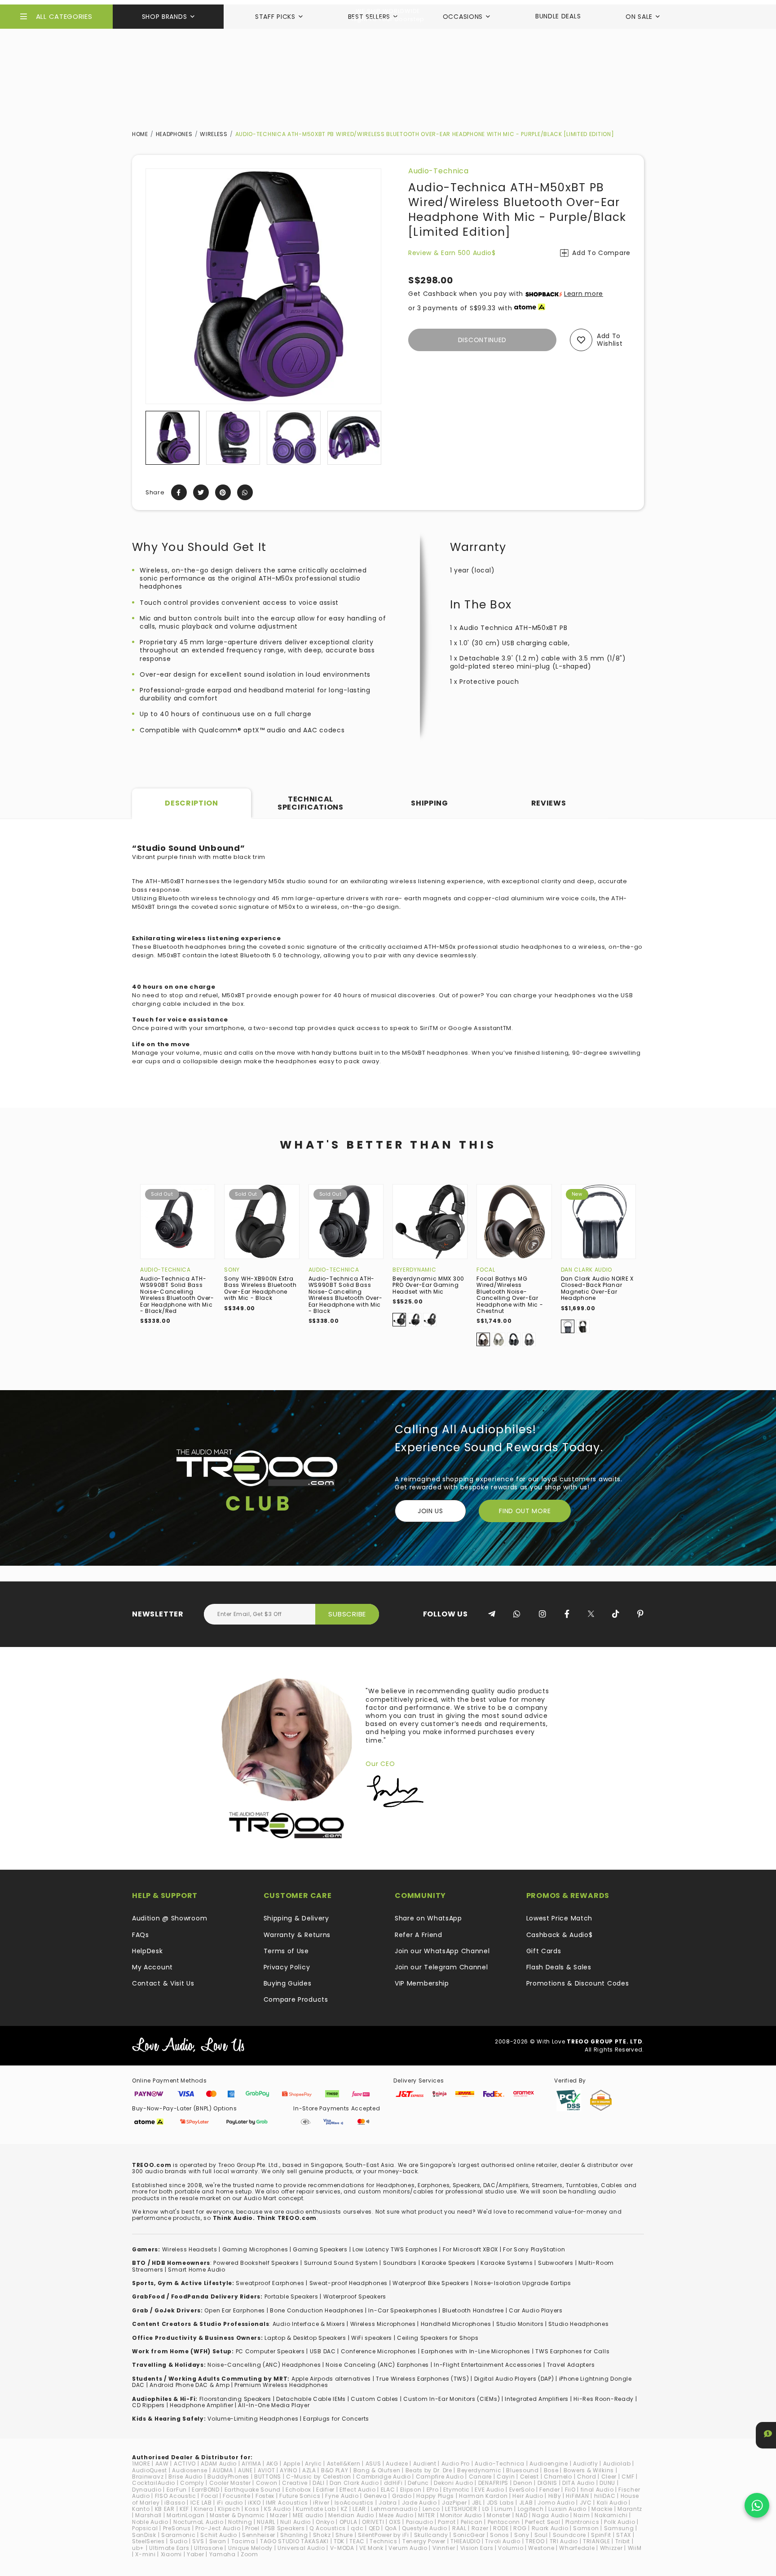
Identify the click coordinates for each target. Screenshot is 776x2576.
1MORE (141, 2464)
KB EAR (165, 2509)
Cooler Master (230, 2483)
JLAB (526, 2503)
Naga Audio (550, 2515)
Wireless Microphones (383, 2324)
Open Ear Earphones (235, 2310)
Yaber (196, 2554)
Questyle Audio (425, 2528)
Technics (384, 2541)
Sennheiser (259, 2535)
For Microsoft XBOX (471, 2249)
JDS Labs (500, 2503)
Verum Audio (408, 2548)
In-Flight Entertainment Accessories (488, 2365)
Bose (551, 2470)
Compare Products (296, 1999)
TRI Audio (564, 2541)
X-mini (145, 2554)
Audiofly (586, 2464)
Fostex (265, 2496)
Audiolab (617, 2464)
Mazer (279, 2515)
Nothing (240, 2522)
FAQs (141, 1935)
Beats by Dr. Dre (429, 2470)
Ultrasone (208, 2548)
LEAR (359, 2509)
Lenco (432, 2509)
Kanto (141, 2509)
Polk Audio (619, 2522)
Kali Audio (612, 2503)
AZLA (309, 2470)
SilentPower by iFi (384, 2535)
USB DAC (323, 2351)
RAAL (459, 2528)
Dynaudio (147, 2490)
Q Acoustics (328, 2528)
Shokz (322, 2535)
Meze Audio (396, 2515)
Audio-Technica (439, 171)
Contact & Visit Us (163, 1983)
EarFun (177, 2490)
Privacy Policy (287, 1967)
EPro (433, 2490)
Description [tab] (192, 803)
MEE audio (308, 2515)
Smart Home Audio (196, 2270)
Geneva (375, 2496)
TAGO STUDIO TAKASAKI (294, 2541)
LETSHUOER (461, 2509)
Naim (582, 2515)
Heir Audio (528, 2496)
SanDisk (144, 2535)
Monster (499, 2515)
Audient (425, 2464)
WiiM (635, 2548)
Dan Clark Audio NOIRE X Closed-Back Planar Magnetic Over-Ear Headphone (597, 1288)
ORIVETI (373, 2522)
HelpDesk (148, 1951)
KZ (344, 2509)
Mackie (602, 2509)
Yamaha (223, 2554)
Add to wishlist (610, 340)
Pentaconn (504, 2522)
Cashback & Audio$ (560, 1935)
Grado (402, 2496)
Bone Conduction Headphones (317, 2310)
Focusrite (236, 2496)
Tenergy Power (424, 2541)
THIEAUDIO (465, 2541)
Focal (486, 1270)
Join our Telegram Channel (441, 1967)
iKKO (254, 2503)
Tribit (623, 2541)
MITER (427, 2515)
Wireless (214, 134)
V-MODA (342, 2548)
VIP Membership (422, 1983)
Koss (252, 2509)
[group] (172, 438)
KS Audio (278, 2509)
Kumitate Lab (316, 2509)
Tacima (243, 2541)
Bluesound (522, 2470)
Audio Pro (456, 2464)
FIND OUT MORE (525, 1511)
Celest (529, 2477)
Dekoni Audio (453, 2483)
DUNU (607, 2483)
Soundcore (569, 2535)
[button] (153, 438)
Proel (252, 2528)
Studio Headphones (578, 2324)
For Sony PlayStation (534, 2249)
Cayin (506, 2477)
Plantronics (582, 2522)
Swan (218, 2541)
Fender (549, 2490)
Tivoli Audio (503, 2541)
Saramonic (178, 2535)
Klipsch (229, 2509)
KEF (184, 2509)
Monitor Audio (461, 2515)
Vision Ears (477, 2548)
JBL (477, 2503)
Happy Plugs (435, 2496)
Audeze (397, 2464)
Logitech (531, 2509)
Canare (480, 2477)
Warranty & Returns (297, 1935)
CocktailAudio (154, 2483)
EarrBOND (206, 2490)
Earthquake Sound (253, 2490)
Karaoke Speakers (449, 2263)
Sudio (179, 2541)
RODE (501, 2528)
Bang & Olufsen (377, 2470)
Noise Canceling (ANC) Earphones (377, 2365)
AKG (272, 2464)
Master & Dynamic (237, 2515)
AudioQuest (150, 2470)
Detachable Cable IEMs (311, 2399)
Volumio (511, 2548)
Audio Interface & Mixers (309, 2324)
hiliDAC (605, 2496)
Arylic (313, 2464)
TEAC (357, 2541)
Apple (292, 2464)
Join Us (430, 1511)
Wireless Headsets (190, 2249)
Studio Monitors (520, 2324)
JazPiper (454, 2503)
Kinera (203, 2509)
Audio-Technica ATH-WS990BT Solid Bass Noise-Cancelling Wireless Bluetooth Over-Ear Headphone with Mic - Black (346, 1295)
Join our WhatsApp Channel (442, 1951)
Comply (192, 2483)
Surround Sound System (341, 2263)
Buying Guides (288, 1983)
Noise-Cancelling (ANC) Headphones (264, 2365)
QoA (391, 2528)
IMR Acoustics (287, 2503)
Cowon (267, 2483)
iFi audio (230, 2503)
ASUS (373, 2464)
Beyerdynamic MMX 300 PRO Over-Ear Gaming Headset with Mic (428, 1285)
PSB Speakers (284, 2528)
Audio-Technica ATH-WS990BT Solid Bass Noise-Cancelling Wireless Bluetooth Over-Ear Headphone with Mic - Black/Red (177, 1295)
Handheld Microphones (456, 2324)
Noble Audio (150, 2522)
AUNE (245, 2470)
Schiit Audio (218, 2535)
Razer (480, 2528)
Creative (295, 2483)
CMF (628, 2477)
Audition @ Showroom (170, 1918)
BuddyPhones (228, 2477)
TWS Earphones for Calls (572, 2351)
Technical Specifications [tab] (311, 803)
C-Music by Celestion (319, 2477)
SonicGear (469, 2535)
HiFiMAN (577, 2496)
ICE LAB (201, 2503)
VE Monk (371, 2548)
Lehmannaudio (394, 2509)
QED (374, 2528)
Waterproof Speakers (355, 2296)
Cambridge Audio (384, 2477)
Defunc (418, 2483)
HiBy (555, 2496)
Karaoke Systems (507, 2263)
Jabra (388, 2503)
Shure (344, 2535)
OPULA (348, 2522)
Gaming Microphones (255, 2249)
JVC (586, 2503)
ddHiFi (393, 2483)
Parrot (447, 2522)
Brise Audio (185, 2477)
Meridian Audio (351, 2515)
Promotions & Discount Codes (578, 1983)
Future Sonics (300, 2496)
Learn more (584, 294)
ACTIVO (185, 2464)
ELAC (388, 2490)
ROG (520, 2528)
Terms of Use (286, 1951)
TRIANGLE (597, 2541)
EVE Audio (489, 2490)
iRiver (321, 2503)
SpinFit (601, 2535)
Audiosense (190, 2470)
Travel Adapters (571, 2365)
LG (486, 2509)
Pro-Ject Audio (218, 2528)
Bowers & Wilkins (589, 2470)
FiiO (570, 2490)
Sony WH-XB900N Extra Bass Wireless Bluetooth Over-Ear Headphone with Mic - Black (260, 1288)
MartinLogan (186, 2515)
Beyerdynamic (414, 1270)
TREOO (535, 2541)
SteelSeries (148, 2541)
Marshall (148, 2515)
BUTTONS (268, 2477)
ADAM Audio (219, 2464)
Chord (587, 2477)
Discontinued (482, 340)
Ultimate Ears (169, 2548)
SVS (198, 2541)
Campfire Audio (440, 2477)
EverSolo (522, 2490)
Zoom (249, 2554)
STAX (624, 2535)
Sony (232, 1270)
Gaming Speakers (320, 2249)
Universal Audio (301, 2548)
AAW (162, 2464)
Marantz (630, 2509)
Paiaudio (420, 2522)
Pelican (472, 2522)
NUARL (266, 2522)
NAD (521, 2515)
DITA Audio (578, 2483)
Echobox (298, 2490)
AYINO (289, 2470)
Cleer (609, 2477)
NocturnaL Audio (198, 2522)
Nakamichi (611, 2515)
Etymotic (456, 2490)
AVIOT (267, 2470)
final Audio (597, 2490)
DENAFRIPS (493, 2483)
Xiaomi (171, 2554)
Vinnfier (444, 2548)
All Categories (64, 16)
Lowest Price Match (560, 1918)
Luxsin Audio (567, 2509)
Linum (504, 2509)
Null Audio (295, 2522)
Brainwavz (148, 2477)
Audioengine (549, 2464)
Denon (523, 2483)
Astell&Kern (344, 2464)
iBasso (175, 2503)
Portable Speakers (291, 2296)
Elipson (411, 2490)
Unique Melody (250, 2548)
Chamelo (558, 2477)
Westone (541, 2548)
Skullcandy (431, 2535)
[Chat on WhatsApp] (757, 2505)
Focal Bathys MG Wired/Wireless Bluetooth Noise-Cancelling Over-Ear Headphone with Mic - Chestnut (510, 1295)
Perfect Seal (542, 2522)
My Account (152, 1967)
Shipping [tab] (430, 803)
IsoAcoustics (354, 2503)
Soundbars (400, 2263)
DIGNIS (547, 2483)
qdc (357, 2528)
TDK (339, 2541)
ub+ (138, 2548)
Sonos (500, 2535)
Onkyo (325, 2522)
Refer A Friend (419, 1935)
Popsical (145, 2528)
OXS (395, 2522)
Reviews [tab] (549, 803)
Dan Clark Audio (587, 1270)
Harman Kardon (483, 2496)
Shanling (294, 2535)
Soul (541, 2535)
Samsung (619, 2528)
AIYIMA (251, 2464)
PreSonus (177, 2528)
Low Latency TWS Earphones (395, 2249)
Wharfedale (577, 2548)
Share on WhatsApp (428, 1918)
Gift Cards (544, 1951)
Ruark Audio (550, 2528)
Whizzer (611, 2548)
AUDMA (223, 2470)
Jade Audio (419, 2503)
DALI (319, 2483)
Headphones (174, 134)
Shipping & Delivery (296, 1918)
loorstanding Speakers (237, 2399)
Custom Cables (375, 2399)
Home (140, 134)
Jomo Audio (556, 2503)
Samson (586, 2528)
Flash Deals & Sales (559, 1967)
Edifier (325, 2490)
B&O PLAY (335, 2470)
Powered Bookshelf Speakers (256, 2263)
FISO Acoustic (176, 2496)
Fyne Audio (342, 2496)
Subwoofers (556, 2263)
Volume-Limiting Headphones (253, 2419)
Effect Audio (357, 2490)
